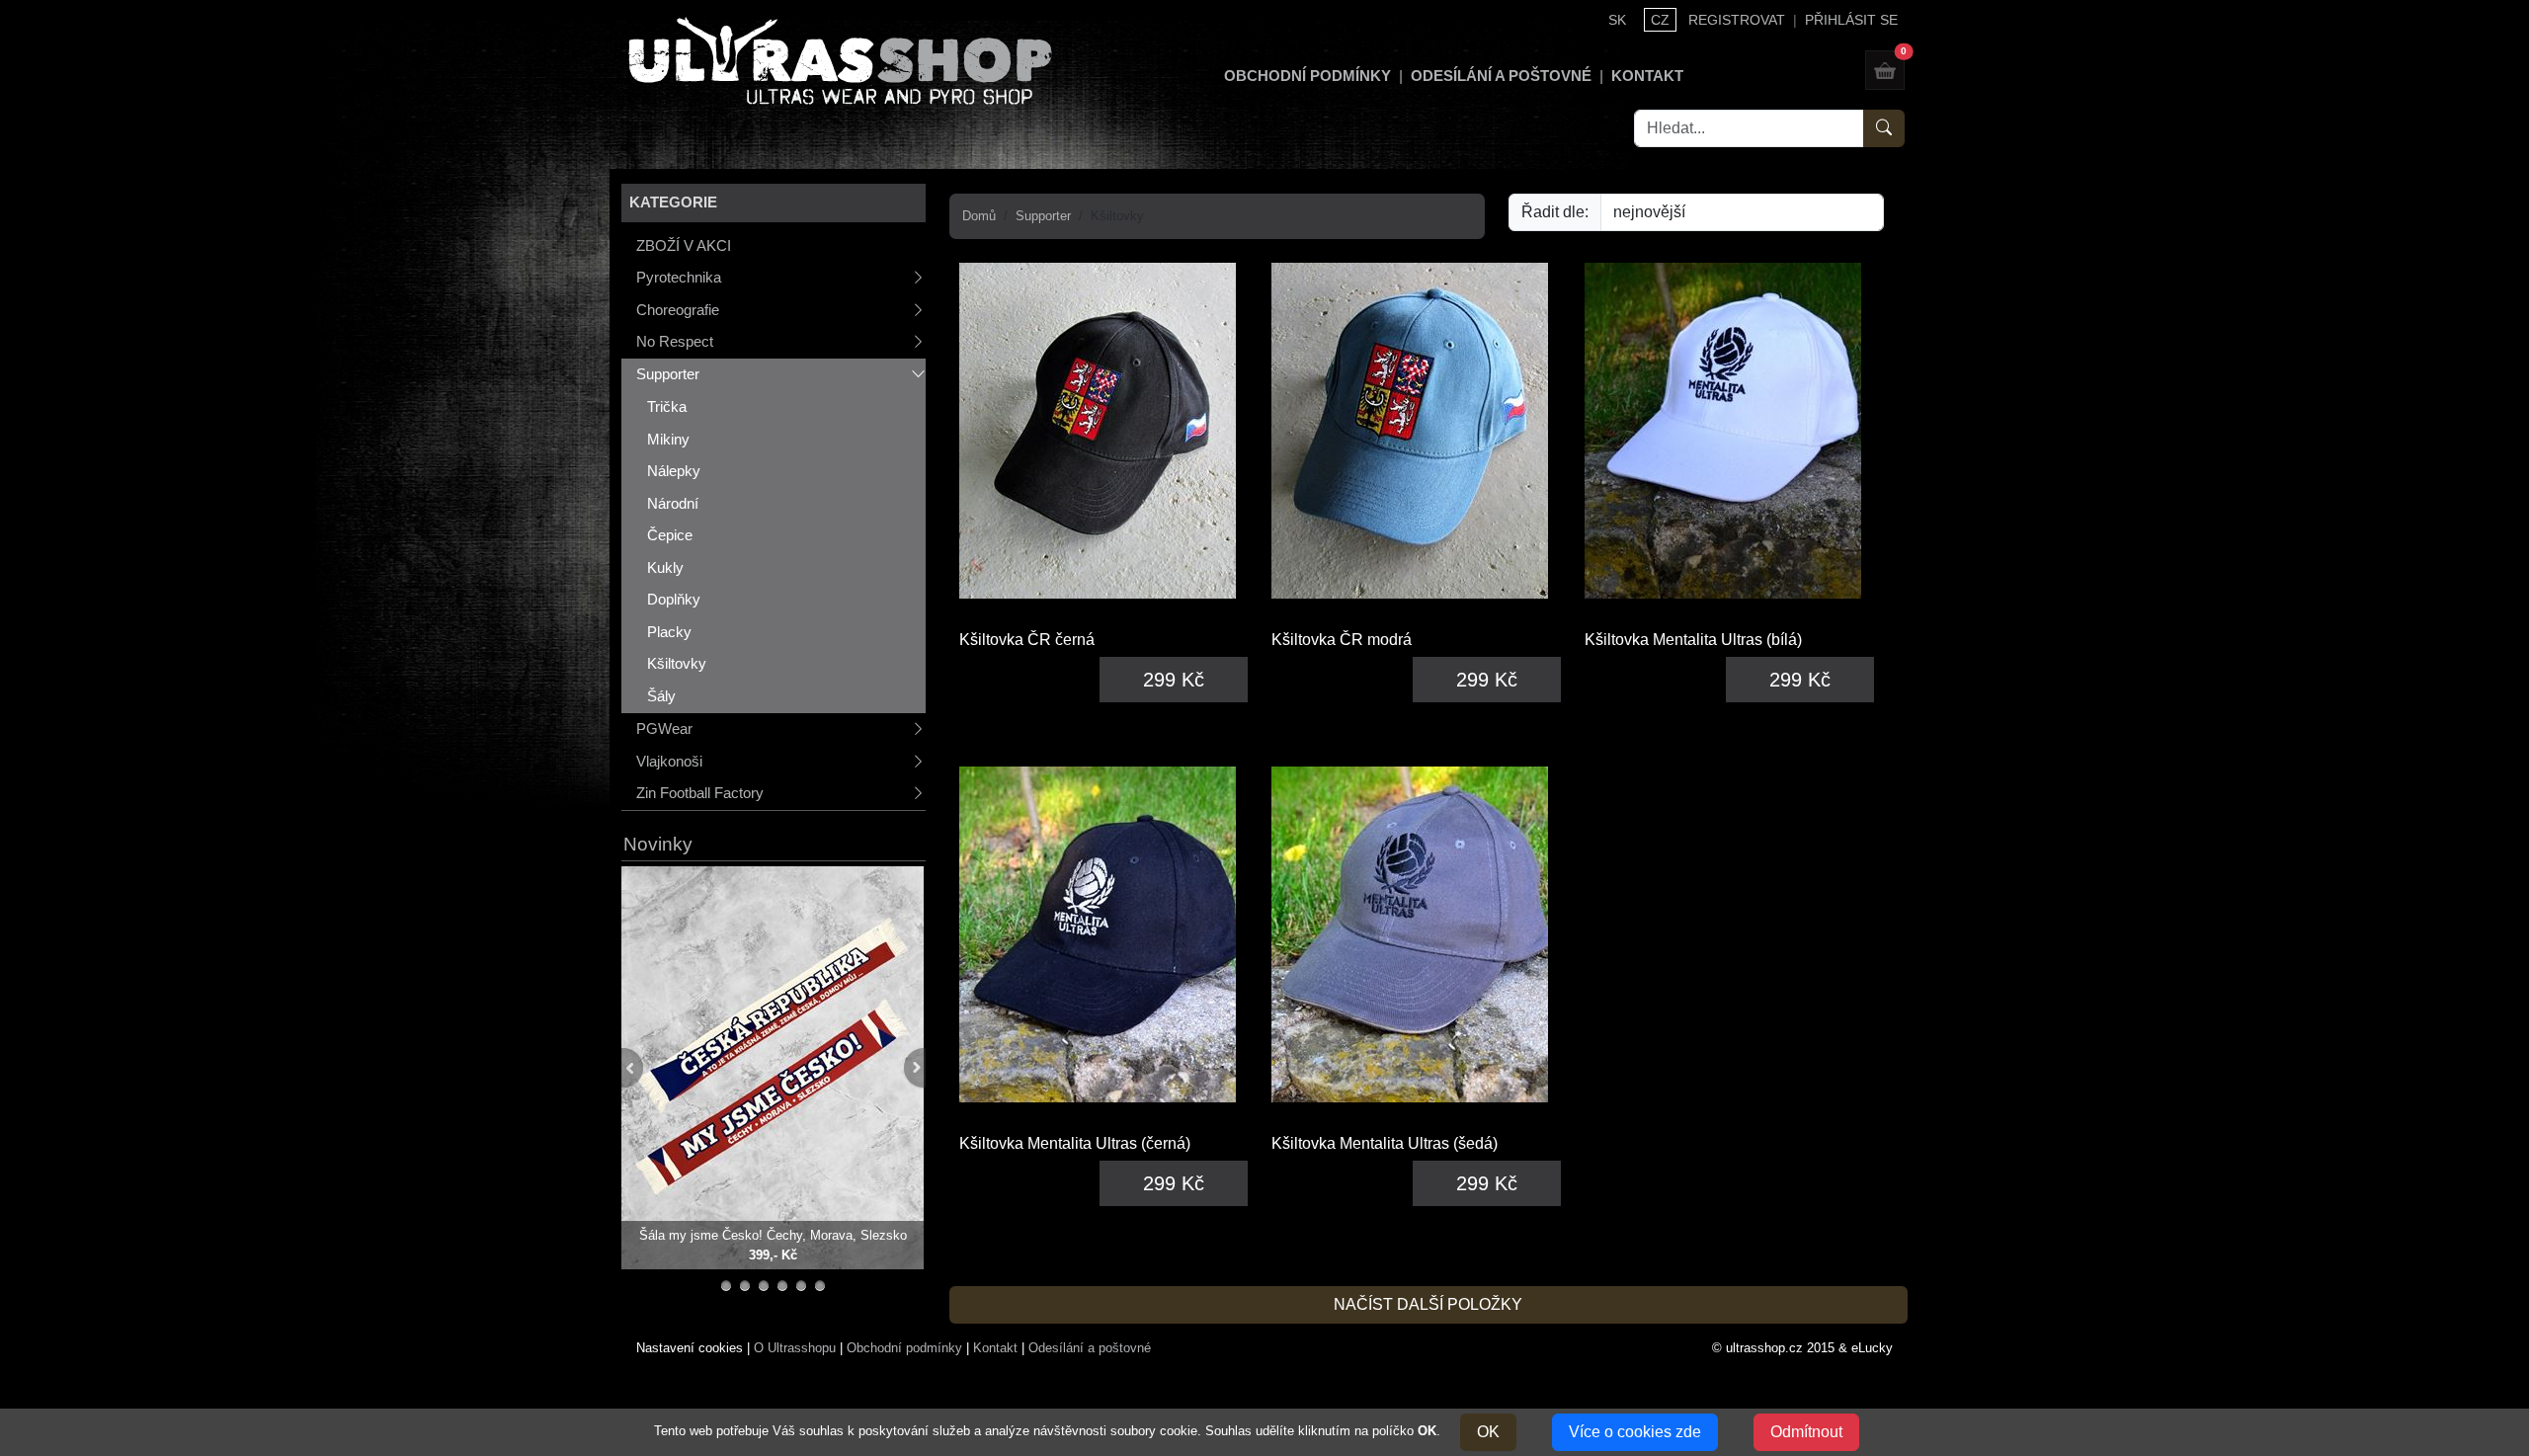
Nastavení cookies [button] (690, 1348)
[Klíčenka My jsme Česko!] (727, 1286)
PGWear (664, 728)
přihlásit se (1851, 20)
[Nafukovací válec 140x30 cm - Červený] (820, 1286)
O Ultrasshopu (795, 1348)
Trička (667, 406)
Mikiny (668, 439)
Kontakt (1647, 76)
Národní (673, 503)
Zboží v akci (684, 245)
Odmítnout (1806, 1432)
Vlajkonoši (669, 761)
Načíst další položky (1428, 1304)
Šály (661, 696)
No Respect (675, 341)
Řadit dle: (1555, 212)
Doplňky (674, 599)
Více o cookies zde (1635, 1432)
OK (1488, 1432)
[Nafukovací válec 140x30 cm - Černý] (764, 1286)
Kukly (665, 567)
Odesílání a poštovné (1501, 76)
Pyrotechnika (679, 277)
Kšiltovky (677, 663)
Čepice (670, 535)
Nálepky (674, 471)
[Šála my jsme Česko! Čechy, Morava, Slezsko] (773, 1066)
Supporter (668, 374)
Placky (669, 632)
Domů (979, 216)
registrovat (1737, 20)
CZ (1660, 20)
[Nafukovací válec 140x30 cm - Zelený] (783, 1286)
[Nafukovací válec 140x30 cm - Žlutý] (802, 1286)
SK (1617, 20)
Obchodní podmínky (1307, 76)
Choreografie (678, 310)
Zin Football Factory (700, 793)
